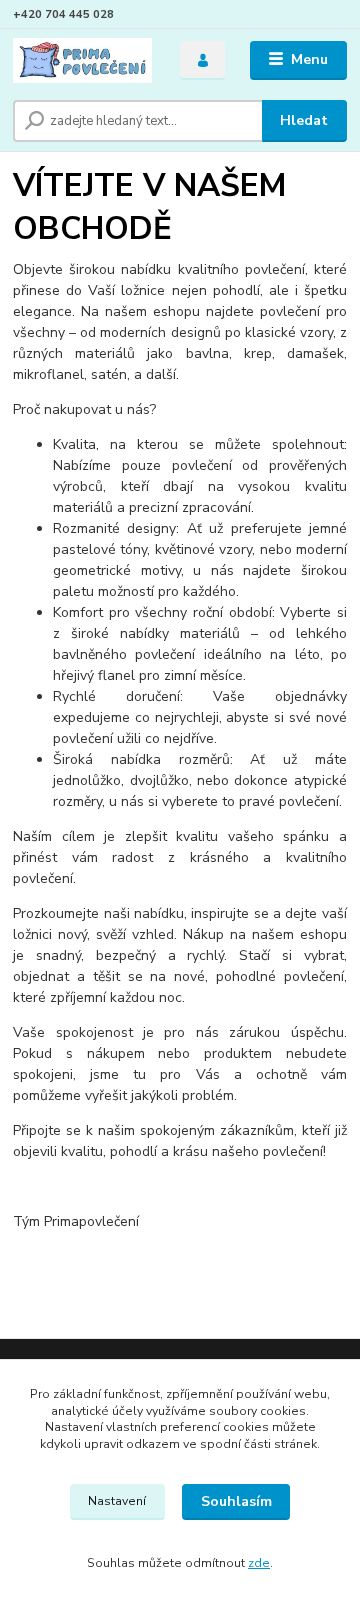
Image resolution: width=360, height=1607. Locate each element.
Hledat (304, 120)
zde (259, 1563)
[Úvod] (82, 60)
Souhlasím (236, 1501)
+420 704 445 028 (63, 14)
